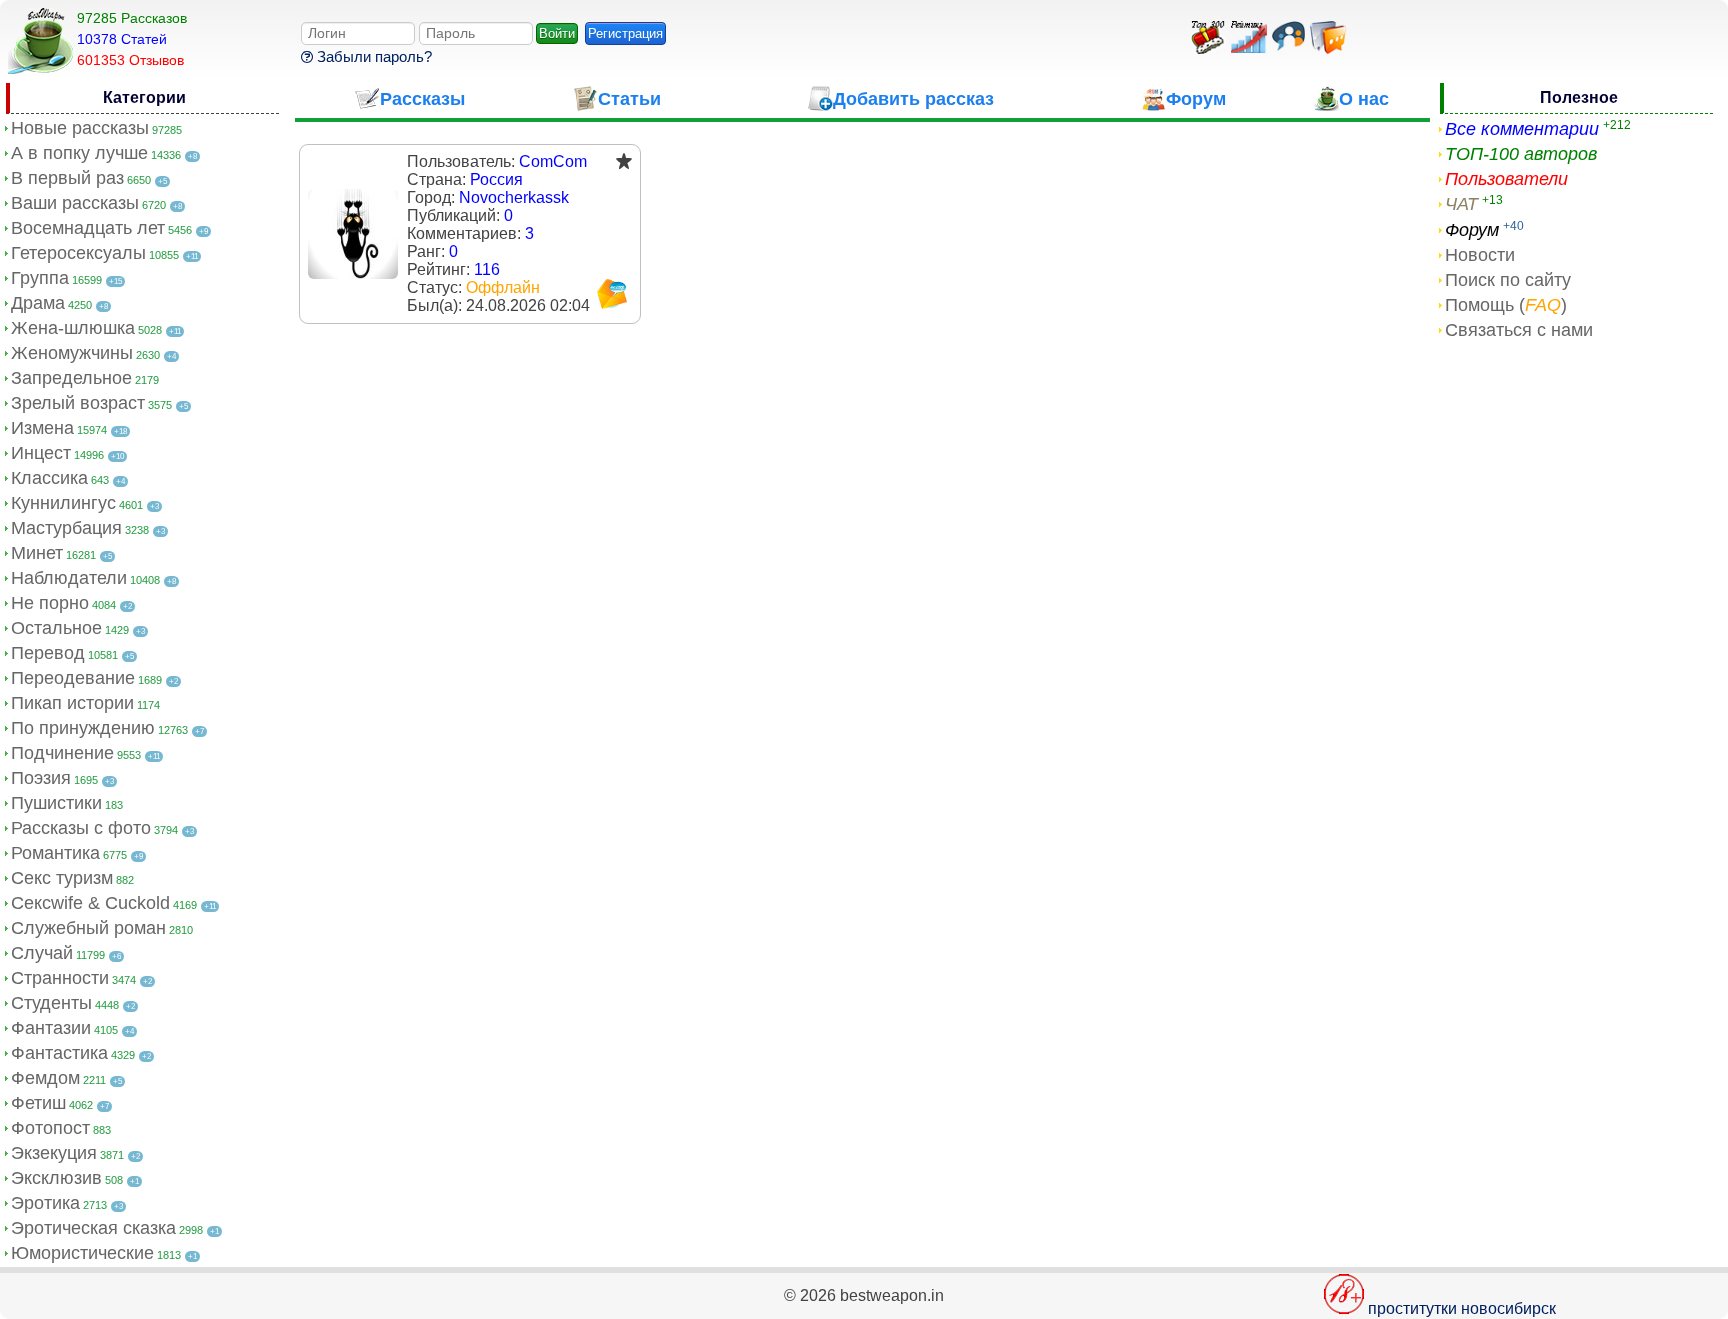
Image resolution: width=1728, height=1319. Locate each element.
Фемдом (45, 1078)
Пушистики (56, 803)
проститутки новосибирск (1462, 1308)
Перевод (48, 653)
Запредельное (71, 378)
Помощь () (1506, 305)
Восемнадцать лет (88, 228)
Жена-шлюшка (73, 328)
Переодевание (73, 678)
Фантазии (51, 1028)
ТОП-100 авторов (1521, 154)
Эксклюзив (56, 1178)
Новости (1480, 255)
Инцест (41, 453)
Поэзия (41, 778)
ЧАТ (1461, 204)
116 (487, 269)
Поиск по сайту (1508, 280)
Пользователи (1506, 179)
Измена (42, 428)
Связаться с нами (1519, 330)
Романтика (55, 853)
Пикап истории (72, 703)
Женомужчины (72, 353)
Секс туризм (62, 878)
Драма (38, 303)
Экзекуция (54, 1153)
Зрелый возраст (78, 403)
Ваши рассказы (75, 203)
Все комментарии (1522, 129)
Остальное (56, 628)
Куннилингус (63, 503)
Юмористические (82, 1253)
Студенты (51, 1003)
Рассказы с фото (81, 828)
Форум (1472, 230)
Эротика (45, 1203)
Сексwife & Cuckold (90, 903)
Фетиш (38, 1103)
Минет (37, 553)
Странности (60, 978)
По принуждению (83, 728)
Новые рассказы (80, 128)
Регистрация (625, 33)
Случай (42, 953)
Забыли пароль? (372, 56)
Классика (49, 478)
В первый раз (67, 178)
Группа (40, 278)
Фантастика (59, 1053)
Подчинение (62, 753)
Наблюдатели (69, 578)
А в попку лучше (79, 153)
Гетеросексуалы (78, 253)
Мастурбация (66, 528)
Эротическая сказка (93, 1228)
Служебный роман (88, 928)
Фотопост (50, 1128)
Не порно (50, 603)
